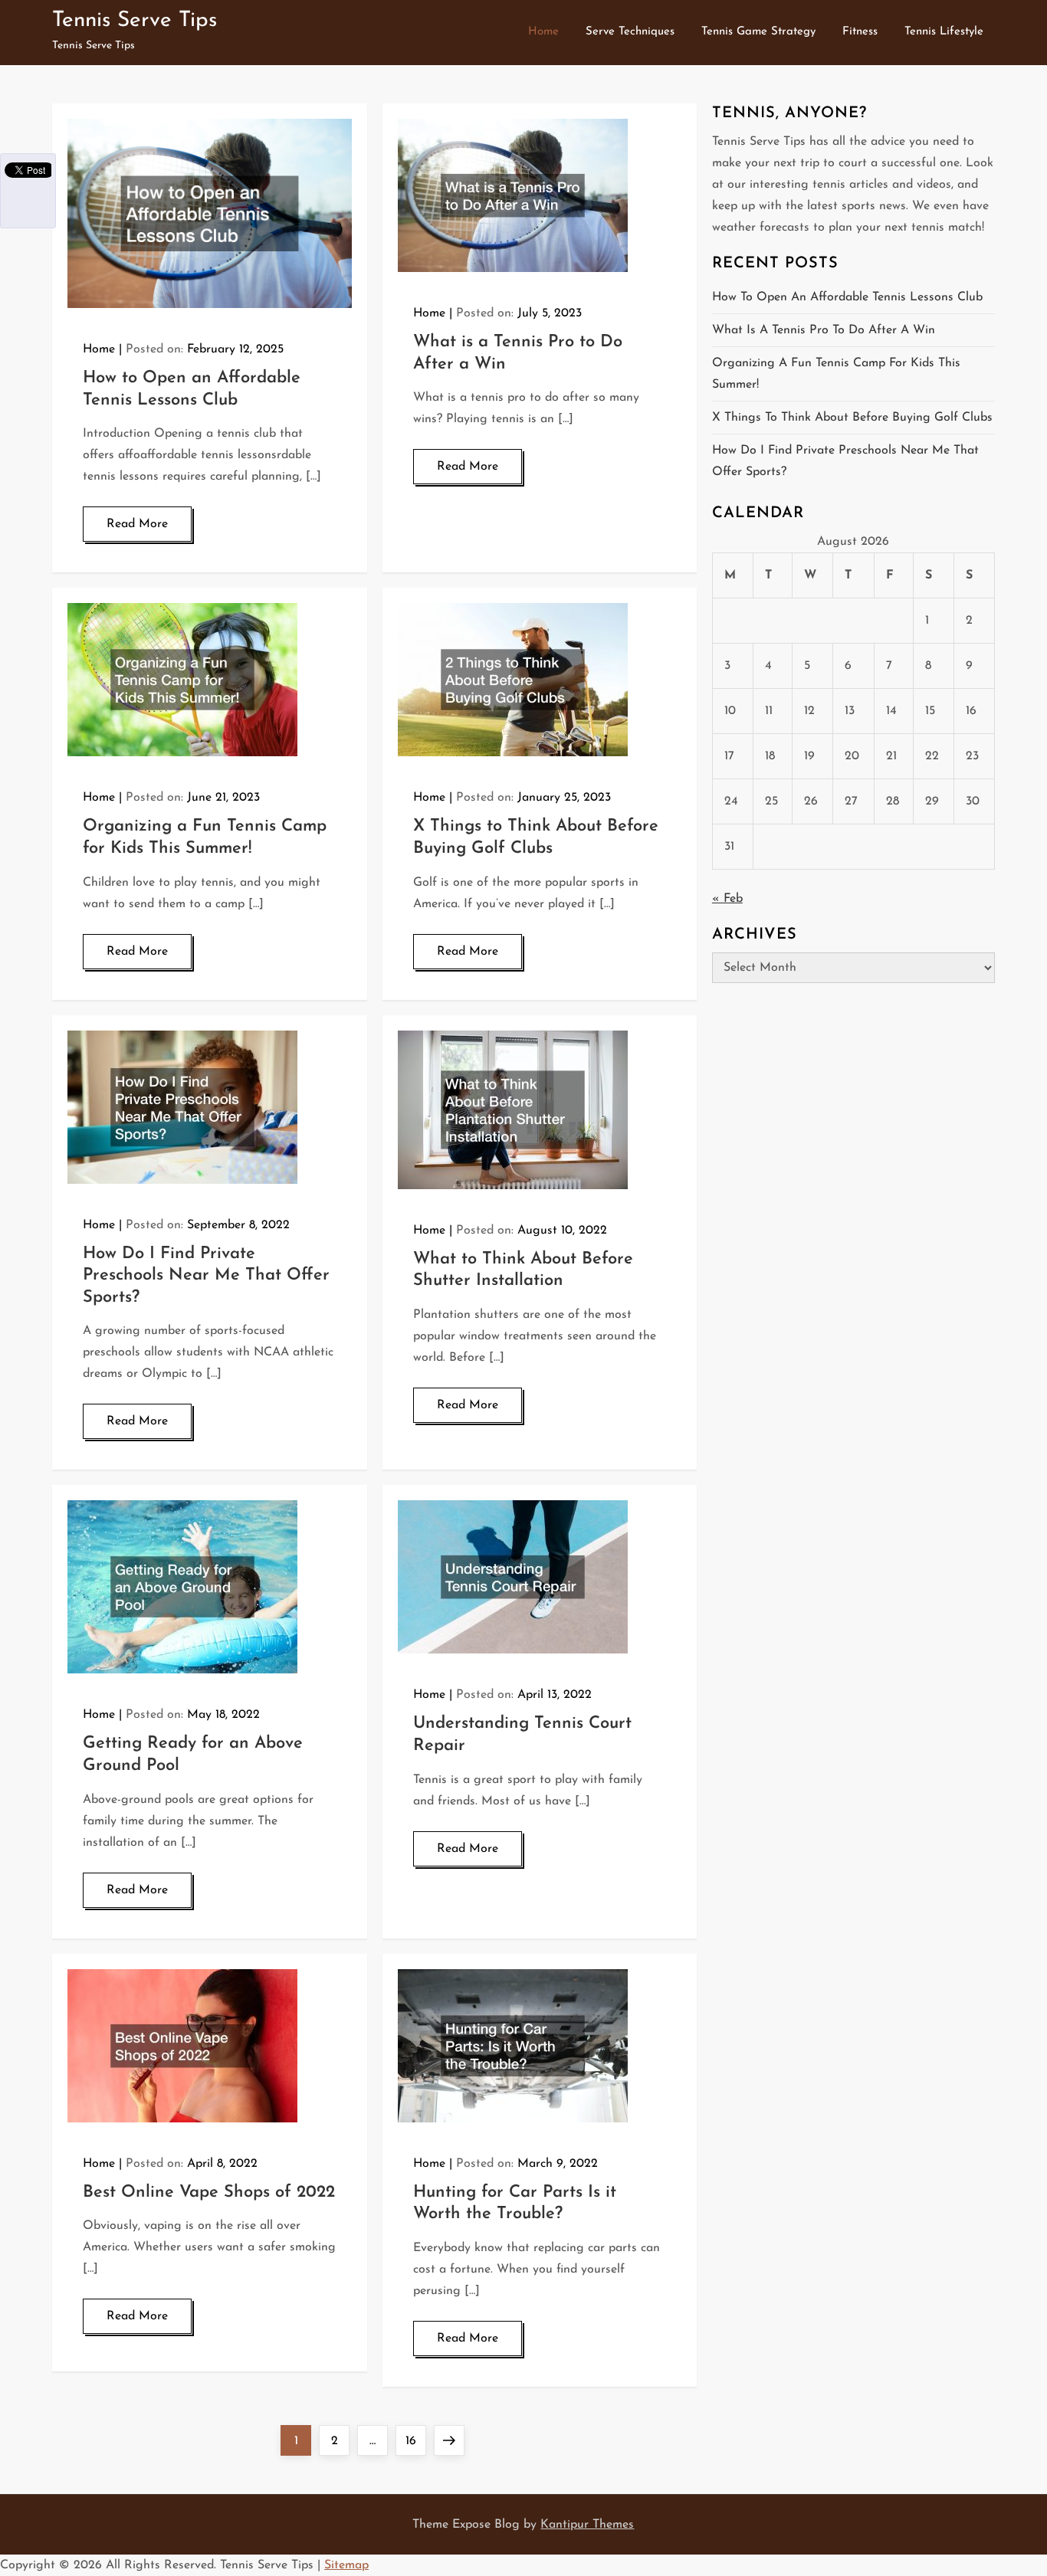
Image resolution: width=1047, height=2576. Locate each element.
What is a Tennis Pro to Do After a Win (824, 330)
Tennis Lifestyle (944, 32)
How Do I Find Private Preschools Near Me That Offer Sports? (206, 1276)
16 (415, 2441)
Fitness (860, 32)
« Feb (727, 899)
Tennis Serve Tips (135, 21)
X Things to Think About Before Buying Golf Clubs (852, 418)
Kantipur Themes (587, 2525)
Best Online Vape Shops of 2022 (209, 2193)
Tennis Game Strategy (758, 32)
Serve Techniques (630, 32)
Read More (137, 524)
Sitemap (346, 2565)
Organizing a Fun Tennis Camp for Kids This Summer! (836, 374)
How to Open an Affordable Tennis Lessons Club (847, 297)
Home (543, 32)
